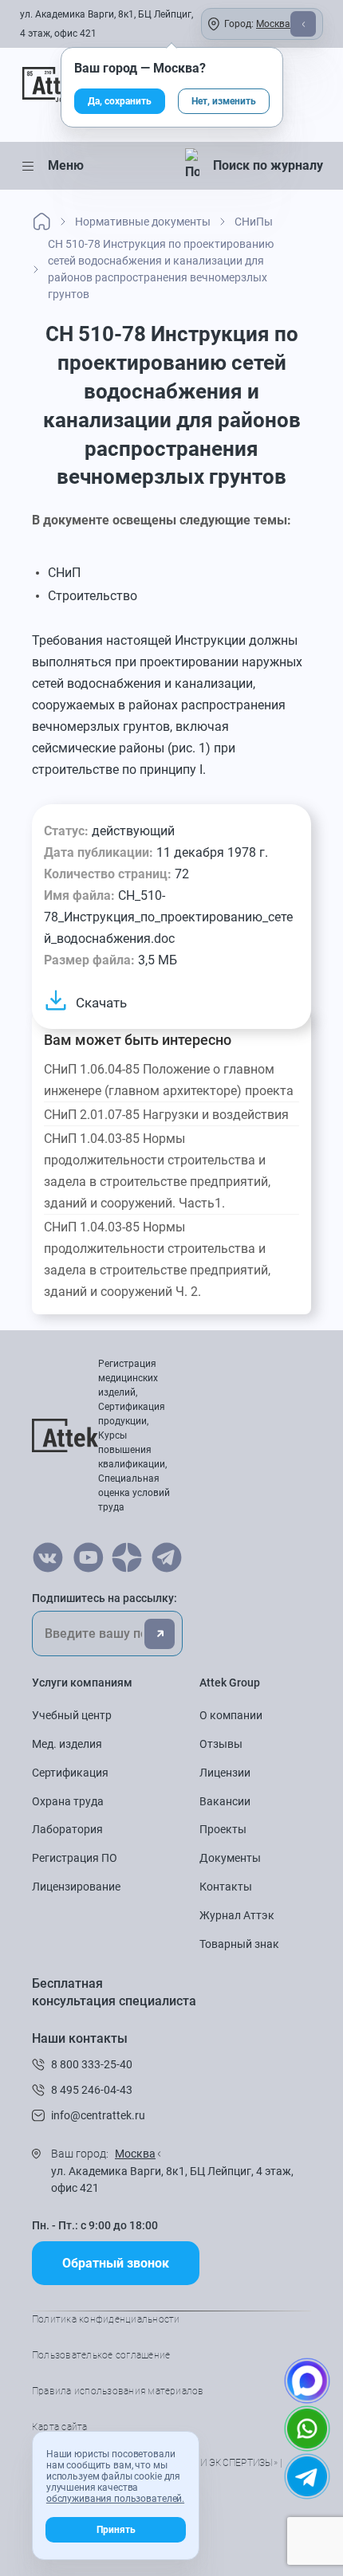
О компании (231, 1715)
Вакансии (225, 1801)
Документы (230, 1858)
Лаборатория (67, 1829)
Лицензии (225, 1773)
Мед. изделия (67, 1744)
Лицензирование (76, 1887)
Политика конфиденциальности (106, 2319)
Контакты (226, 1887)
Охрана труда (68, 1801)
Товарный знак (239, 1944)
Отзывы (221, 1744)
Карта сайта (60, 2427)
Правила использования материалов (118, 2391)
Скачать (101, 1003)
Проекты (223, 1829)
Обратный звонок (116, 2263)
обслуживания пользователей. (115, 2499)
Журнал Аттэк (237, 1915)
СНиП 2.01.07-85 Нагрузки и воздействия (166, 1115)
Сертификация (70, 1773)
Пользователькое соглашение (101, 2355)
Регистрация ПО (75, 1858)
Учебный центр (72, 1715)
